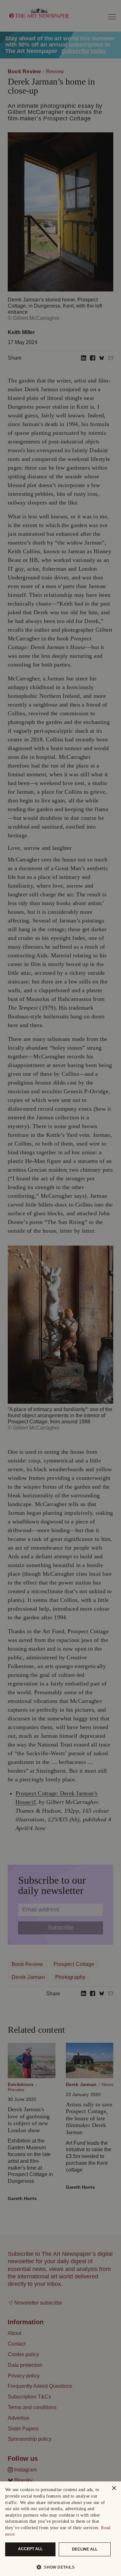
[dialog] (60, 2529)
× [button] (114, 2488)
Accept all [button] (30, 2549)
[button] (58, 2567)
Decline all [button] (85, 2549)
